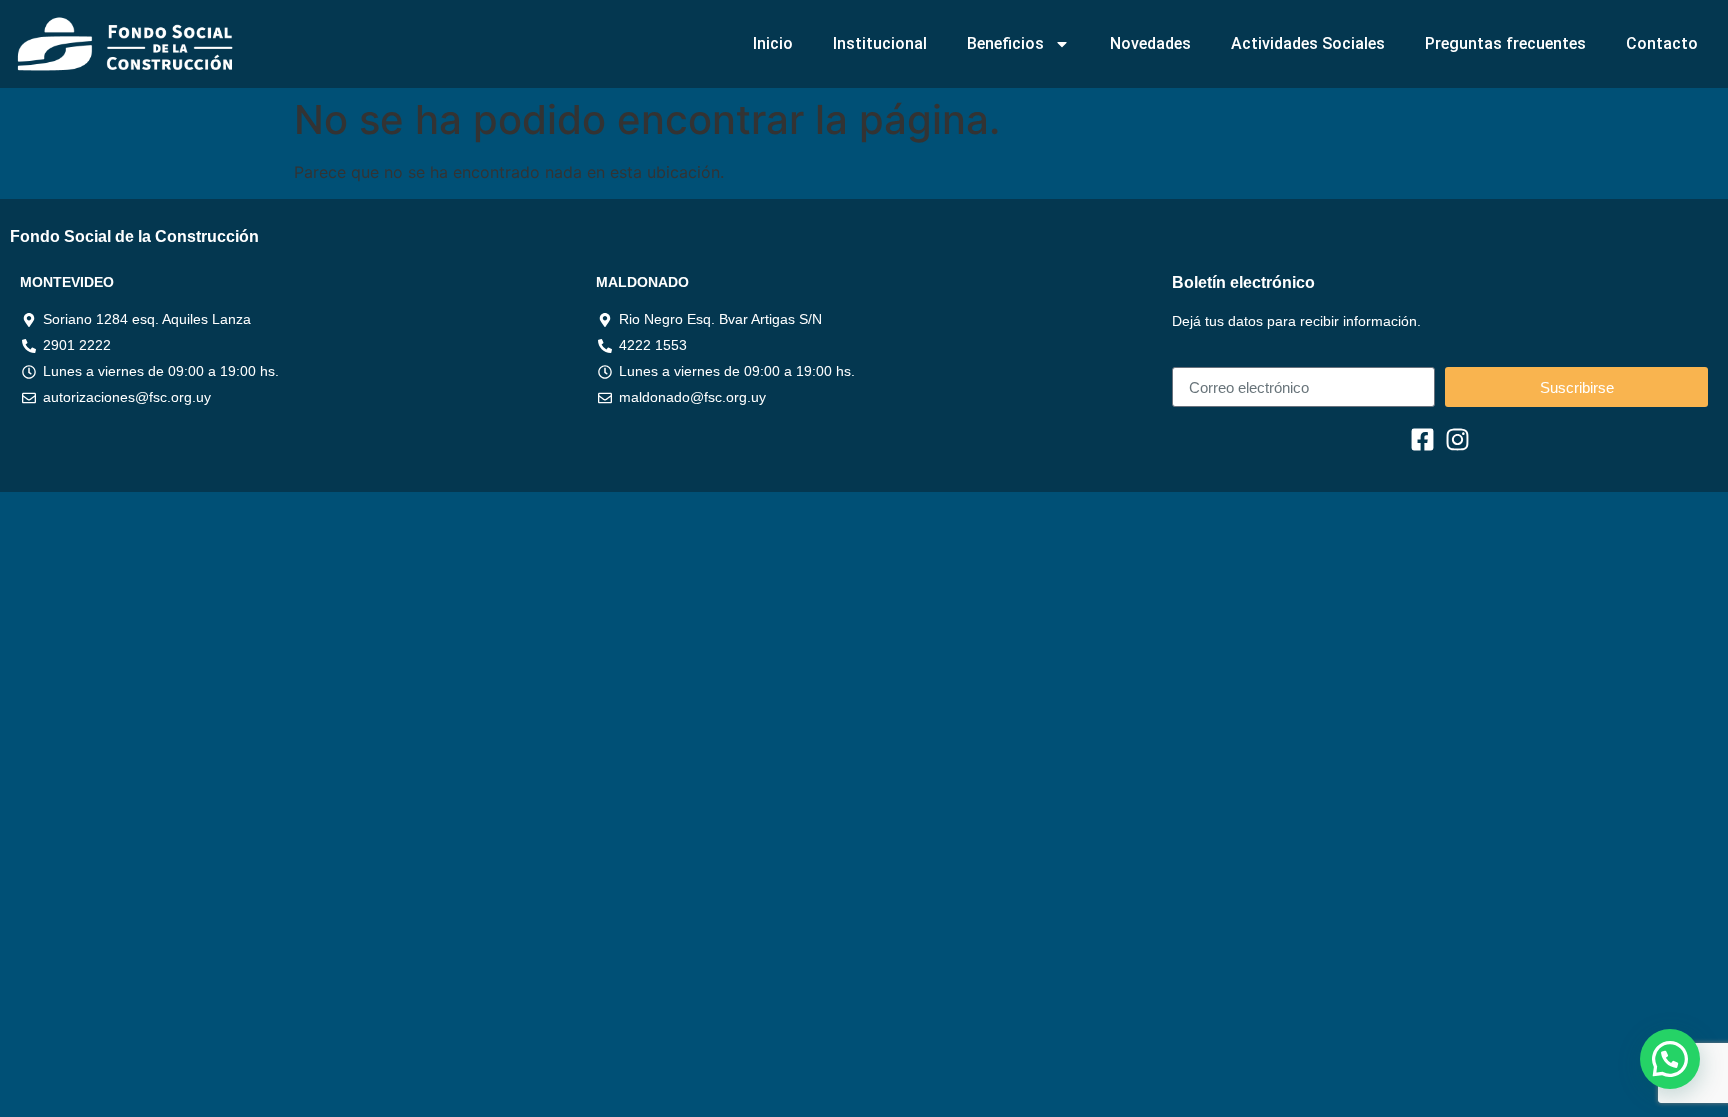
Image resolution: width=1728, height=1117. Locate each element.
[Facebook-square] (1422, 439)
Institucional (880, 43)
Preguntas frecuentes (1505, 43)
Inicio (773, 43)
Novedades (1150, 43)
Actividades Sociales (1308, 43)
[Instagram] (1457, 439)
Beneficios (1005, 43)
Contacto (1662, 43)
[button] (1670, 1059)
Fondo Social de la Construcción (134, 236)
